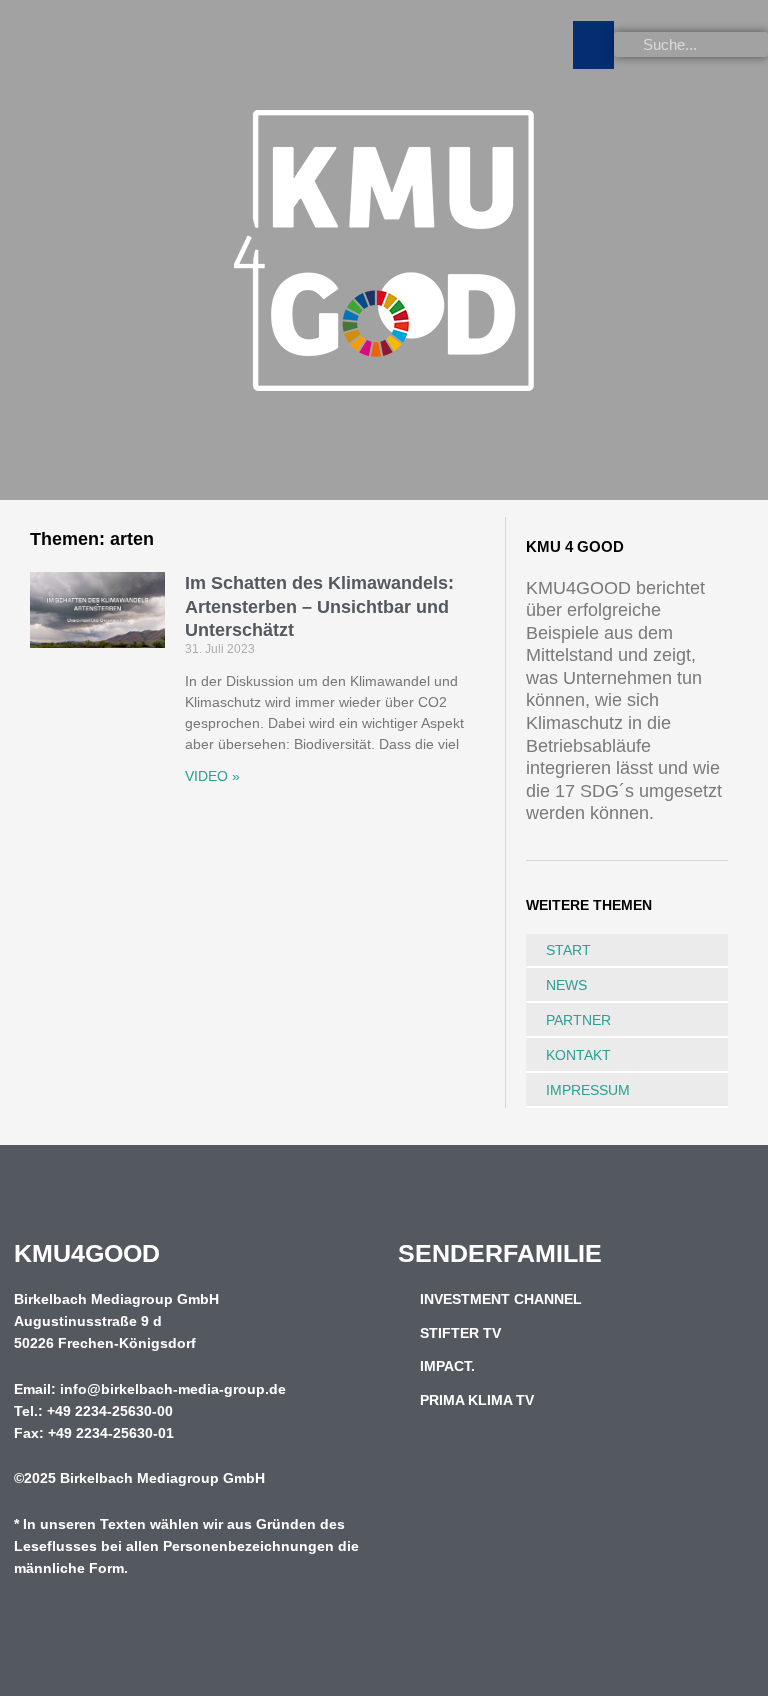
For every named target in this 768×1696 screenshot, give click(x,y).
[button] (593, 45)
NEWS (566, 985)
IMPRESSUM (588, 1090)
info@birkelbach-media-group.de (173, 1389)
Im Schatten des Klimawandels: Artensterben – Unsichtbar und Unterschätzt (319, 606)
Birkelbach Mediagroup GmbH (162, 1478)
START (568, 950)
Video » (212, 776)
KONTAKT (578, 1055)
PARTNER (578, 1020)
